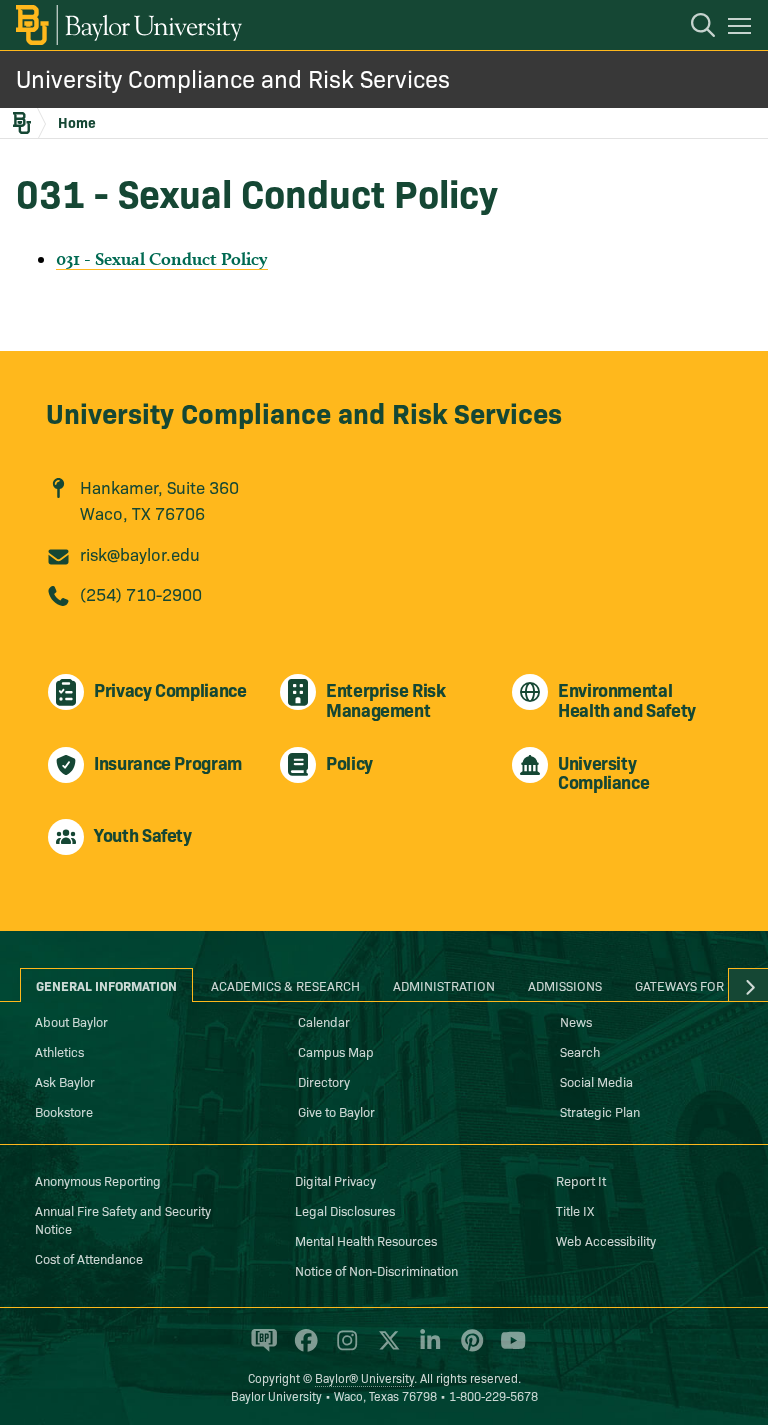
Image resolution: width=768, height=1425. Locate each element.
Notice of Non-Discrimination (376, 1270)
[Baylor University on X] (385, 1349)
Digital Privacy (335, 1180)
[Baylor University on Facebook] (302, 1349)
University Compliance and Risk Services (233, 77)
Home (77, 122)
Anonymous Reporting (98, 1180)
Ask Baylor (65, 1081)
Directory (324, 1081)
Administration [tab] (444, 985)
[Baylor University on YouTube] (508, 1349)
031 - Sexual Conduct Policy (162, 258)
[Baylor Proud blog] (260, 1349)
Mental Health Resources (366, 1240)
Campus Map (336, 1051)
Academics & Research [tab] (285, 985)
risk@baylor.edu (140, 553)
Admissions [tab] (565, 985)
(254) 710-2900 (141, 593)
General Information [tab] (106, 985)
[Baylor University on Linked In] (426, 1349)
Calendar (324, 1021)
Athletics (59, 1051)
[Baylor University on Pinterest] (468, 1349)
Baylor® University (364, 1377)
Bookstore (64, 1111)
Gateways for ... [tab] (687, 985)
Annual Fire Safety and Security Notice (123, 1219)
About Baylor (71, 1021)
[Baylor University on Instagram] (343, 1349)
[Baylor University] (127, 25)
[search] (693, 28)
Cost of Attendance (89, 1258)
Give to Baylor (336, 1111)
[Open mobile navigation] (742, 29)
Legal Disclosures (345, 1210)
